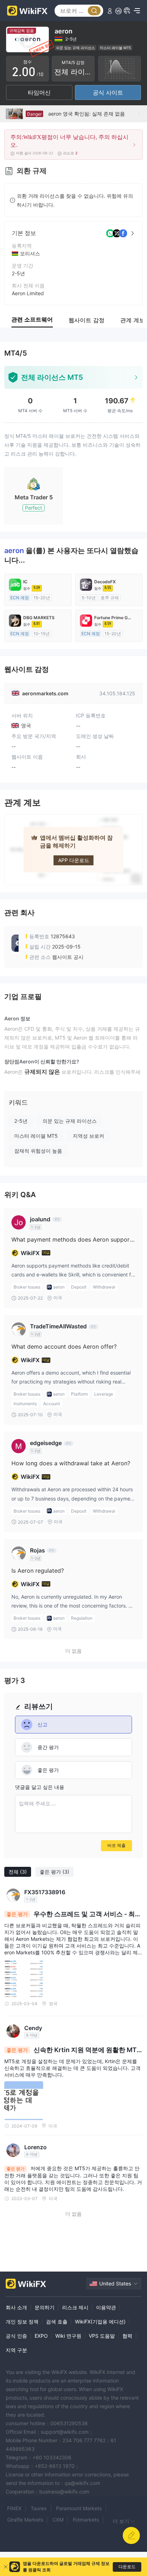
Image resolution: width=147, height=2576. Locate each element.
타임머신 (39, 92)
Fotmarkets (86, 2520)
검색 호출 (57, 2322)
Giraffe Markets (25, 2520)
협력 (127, 2336)
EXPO (41, 2336)
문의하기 (45, 2307)
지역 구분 (16, 2350)
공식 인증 (16, 2336)
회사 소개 (16, 2307)
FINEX (14, 2508)
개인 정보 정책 (22, 2322)
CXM (58, 2520)
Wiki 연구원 (68, 2336)
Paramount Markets (79, 2508)
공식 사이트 (108, 92)
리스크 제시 (75, 2307)
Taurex (39, 2508)
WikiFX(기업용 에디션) (100, 2322)
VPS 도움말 (102, 2336)
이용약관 (106, 2307)
